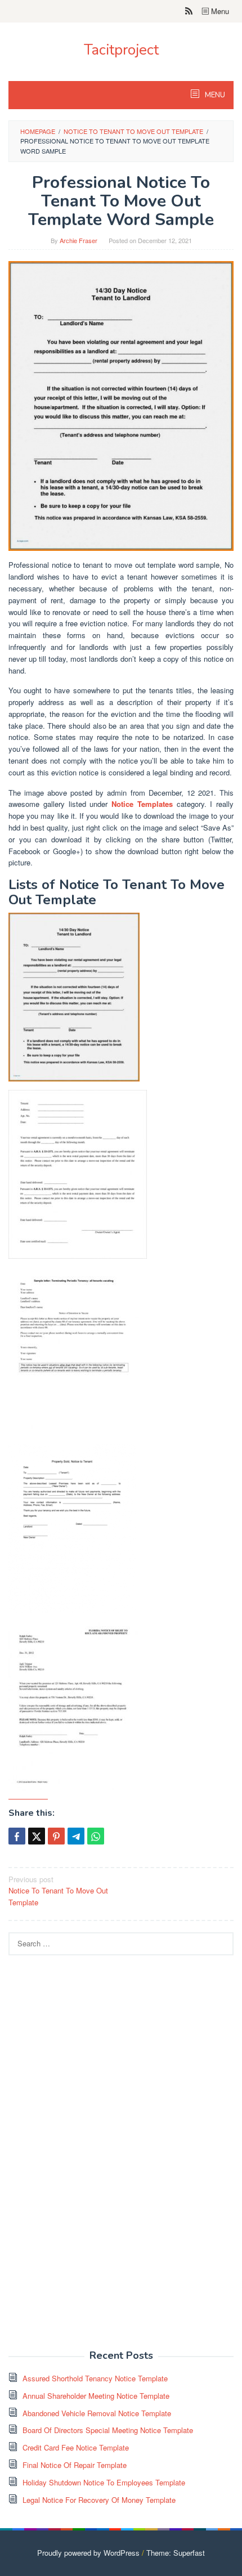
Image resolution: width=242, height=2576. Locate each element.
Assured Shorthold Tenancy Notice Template (95, 2378)
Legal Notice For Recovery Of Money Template (99, 2500)
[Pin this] (56, 1836)
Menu (219, 11)
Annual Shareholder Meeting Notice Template (96, 2396)
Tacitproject (121, 50)
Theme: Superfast (176, 2553)
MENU (214, 95)
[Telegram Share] (76, 1836)
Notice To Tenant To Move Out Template (58, 1891)
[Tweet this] (37, 1836)
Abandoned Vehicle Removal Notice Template (97, 2413)
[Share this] (17, 1836)
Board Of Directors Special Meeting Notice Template (108, 2430)
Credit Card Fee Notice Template (76, 2447)
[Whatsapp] (96, 1836)
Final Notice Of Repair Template (75, 2465)
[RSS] (189, 11)
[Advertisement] (93, 2158)
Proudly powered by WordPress (88, 2553)
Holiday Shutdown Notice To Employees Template (104, 2482)
